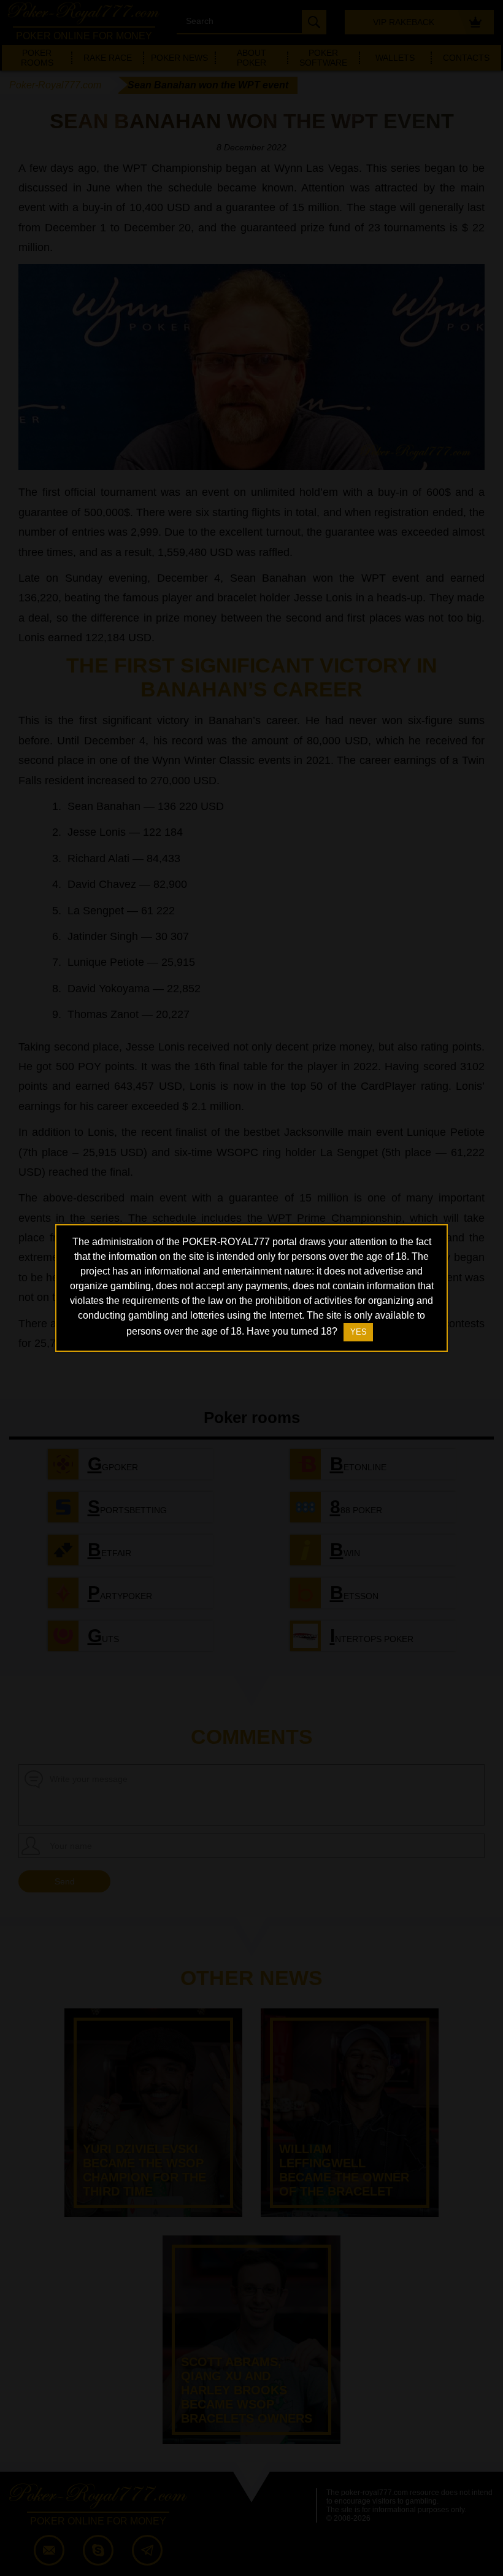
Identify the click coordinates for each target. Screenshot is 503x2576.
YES (359, 1332)
